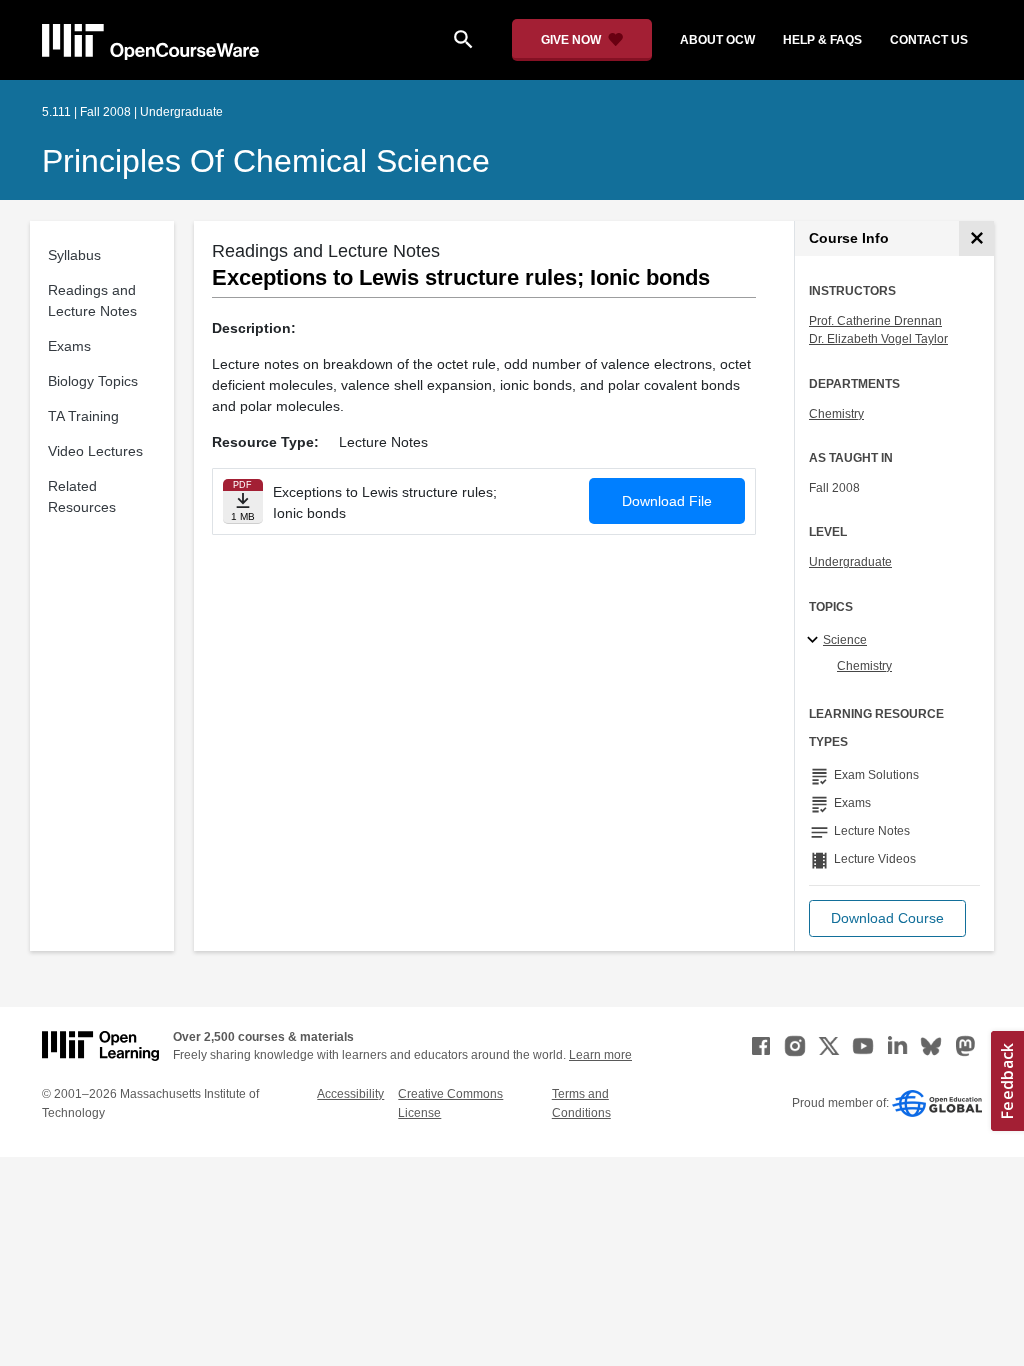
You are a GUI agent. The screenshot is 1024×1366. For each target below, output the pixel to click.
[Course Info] (976, 238)
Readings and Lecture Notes (92, 300)
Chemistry (836, 414)
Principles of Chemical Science (266, 161)
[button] (887, 918)
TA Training (83, 416)
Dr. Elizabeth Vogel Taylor (878, 339)
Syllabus (74, 255)
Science (845, 640)
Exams (69, 346)
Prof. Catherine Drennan (875, 321)
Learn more (600, 1055)
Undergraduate (850, 562)
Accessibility (350, 1094)
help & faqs (822, 40)
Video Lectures (95, 451)
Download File (667, 501)
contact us (929, 40)
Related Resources (82, 496)
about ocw (717, 40)
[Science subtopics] (815, 641)
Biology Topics (93, 381)
